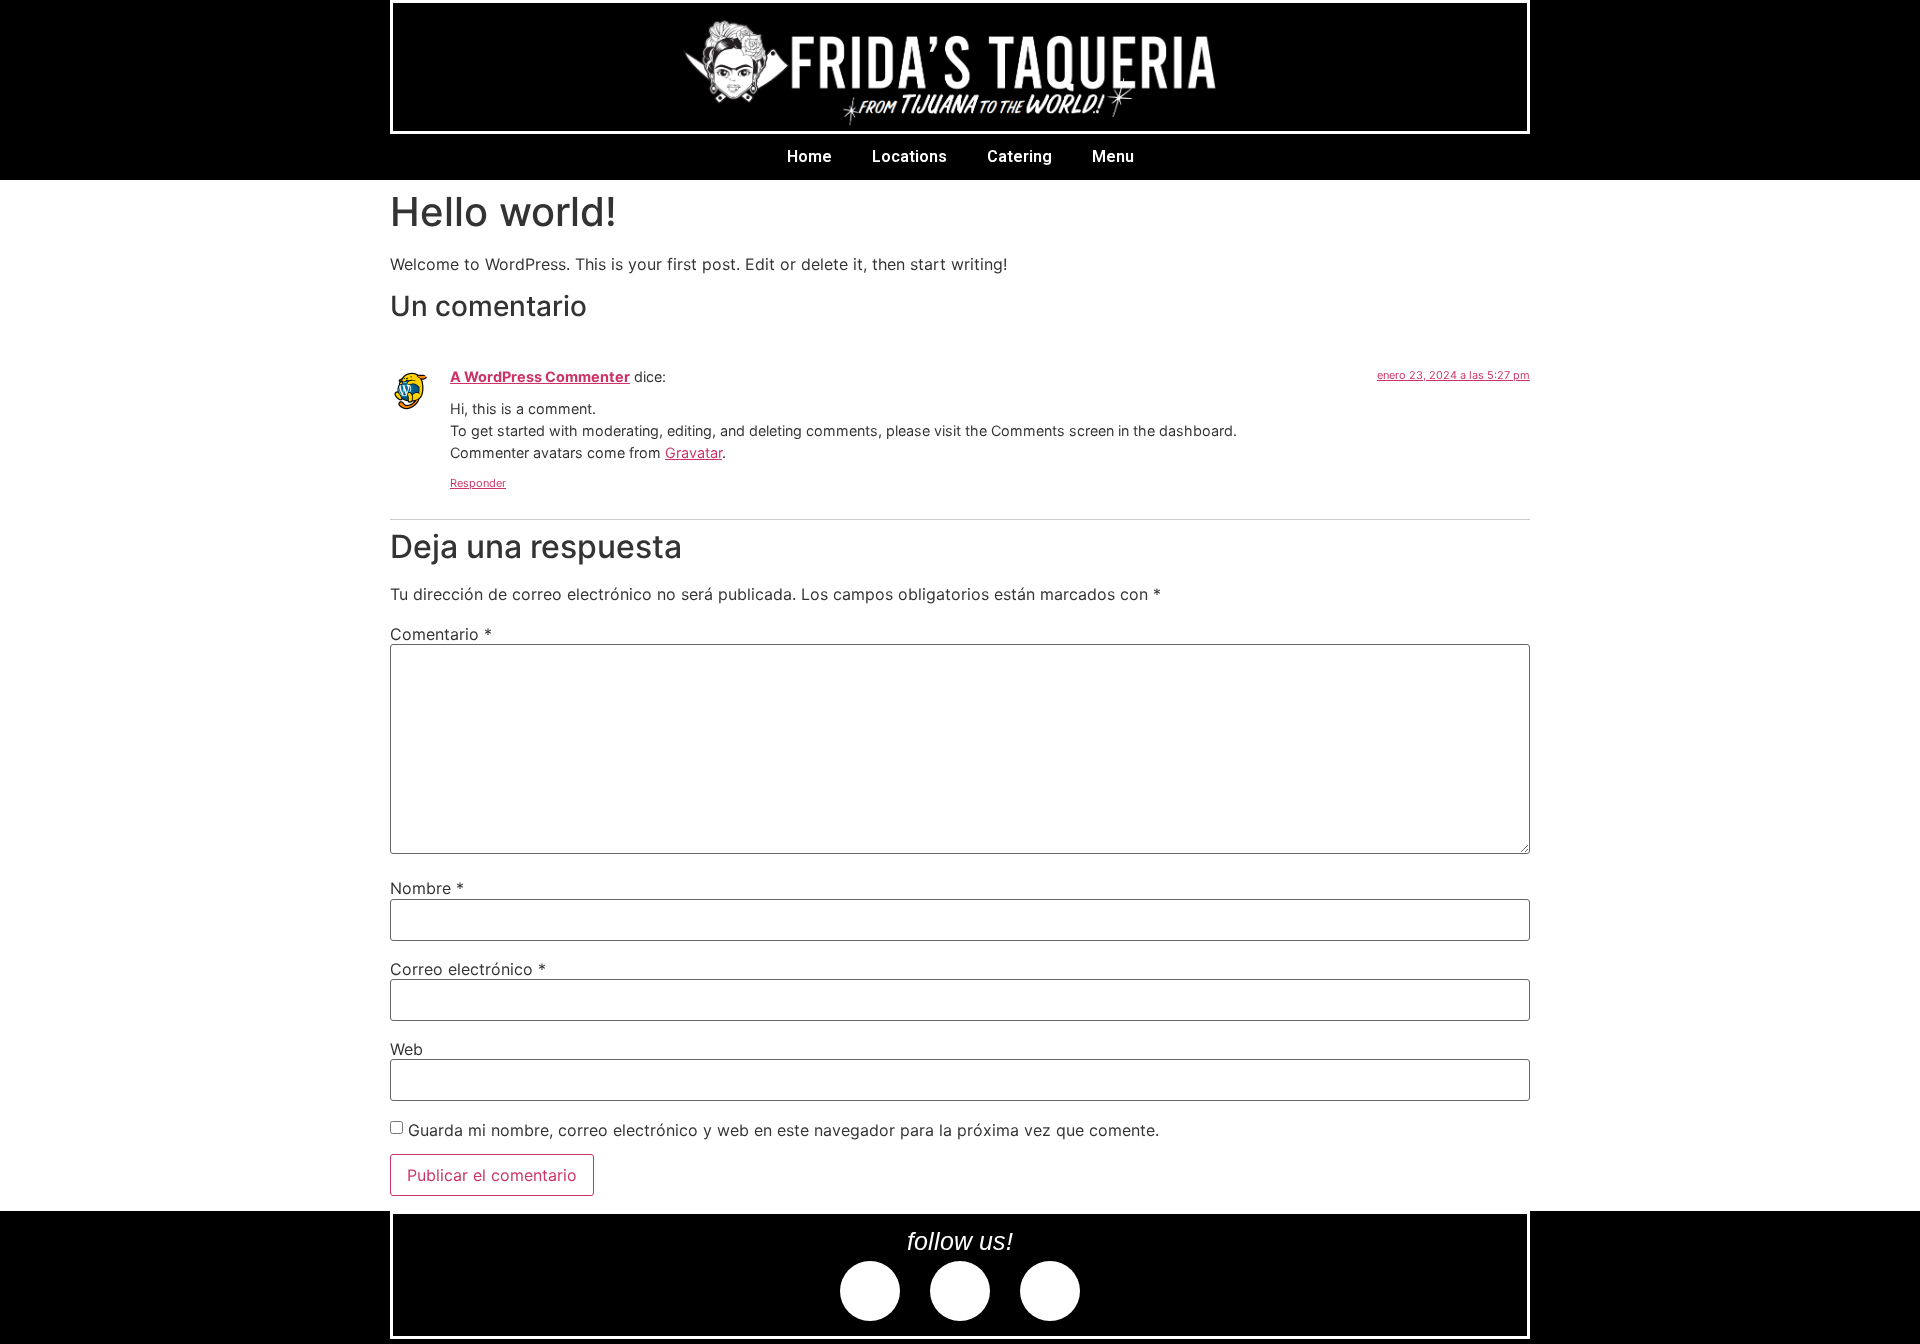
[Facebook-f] (870, 1291)
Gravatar (693, 452)
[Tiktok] (1050, 1291)
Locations (909, 156)
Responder (478, 483)
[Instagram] (960, 1291)
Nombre (427, 888)
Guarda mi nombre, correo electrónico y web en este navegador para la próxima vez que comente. (783, 1130)
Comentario (441, 634)
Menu (1113, 156)
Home (809, 156)
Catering (1019, 156)
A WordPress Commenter (540, 376)
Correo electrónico (468, 969)
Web (406, 1049)
